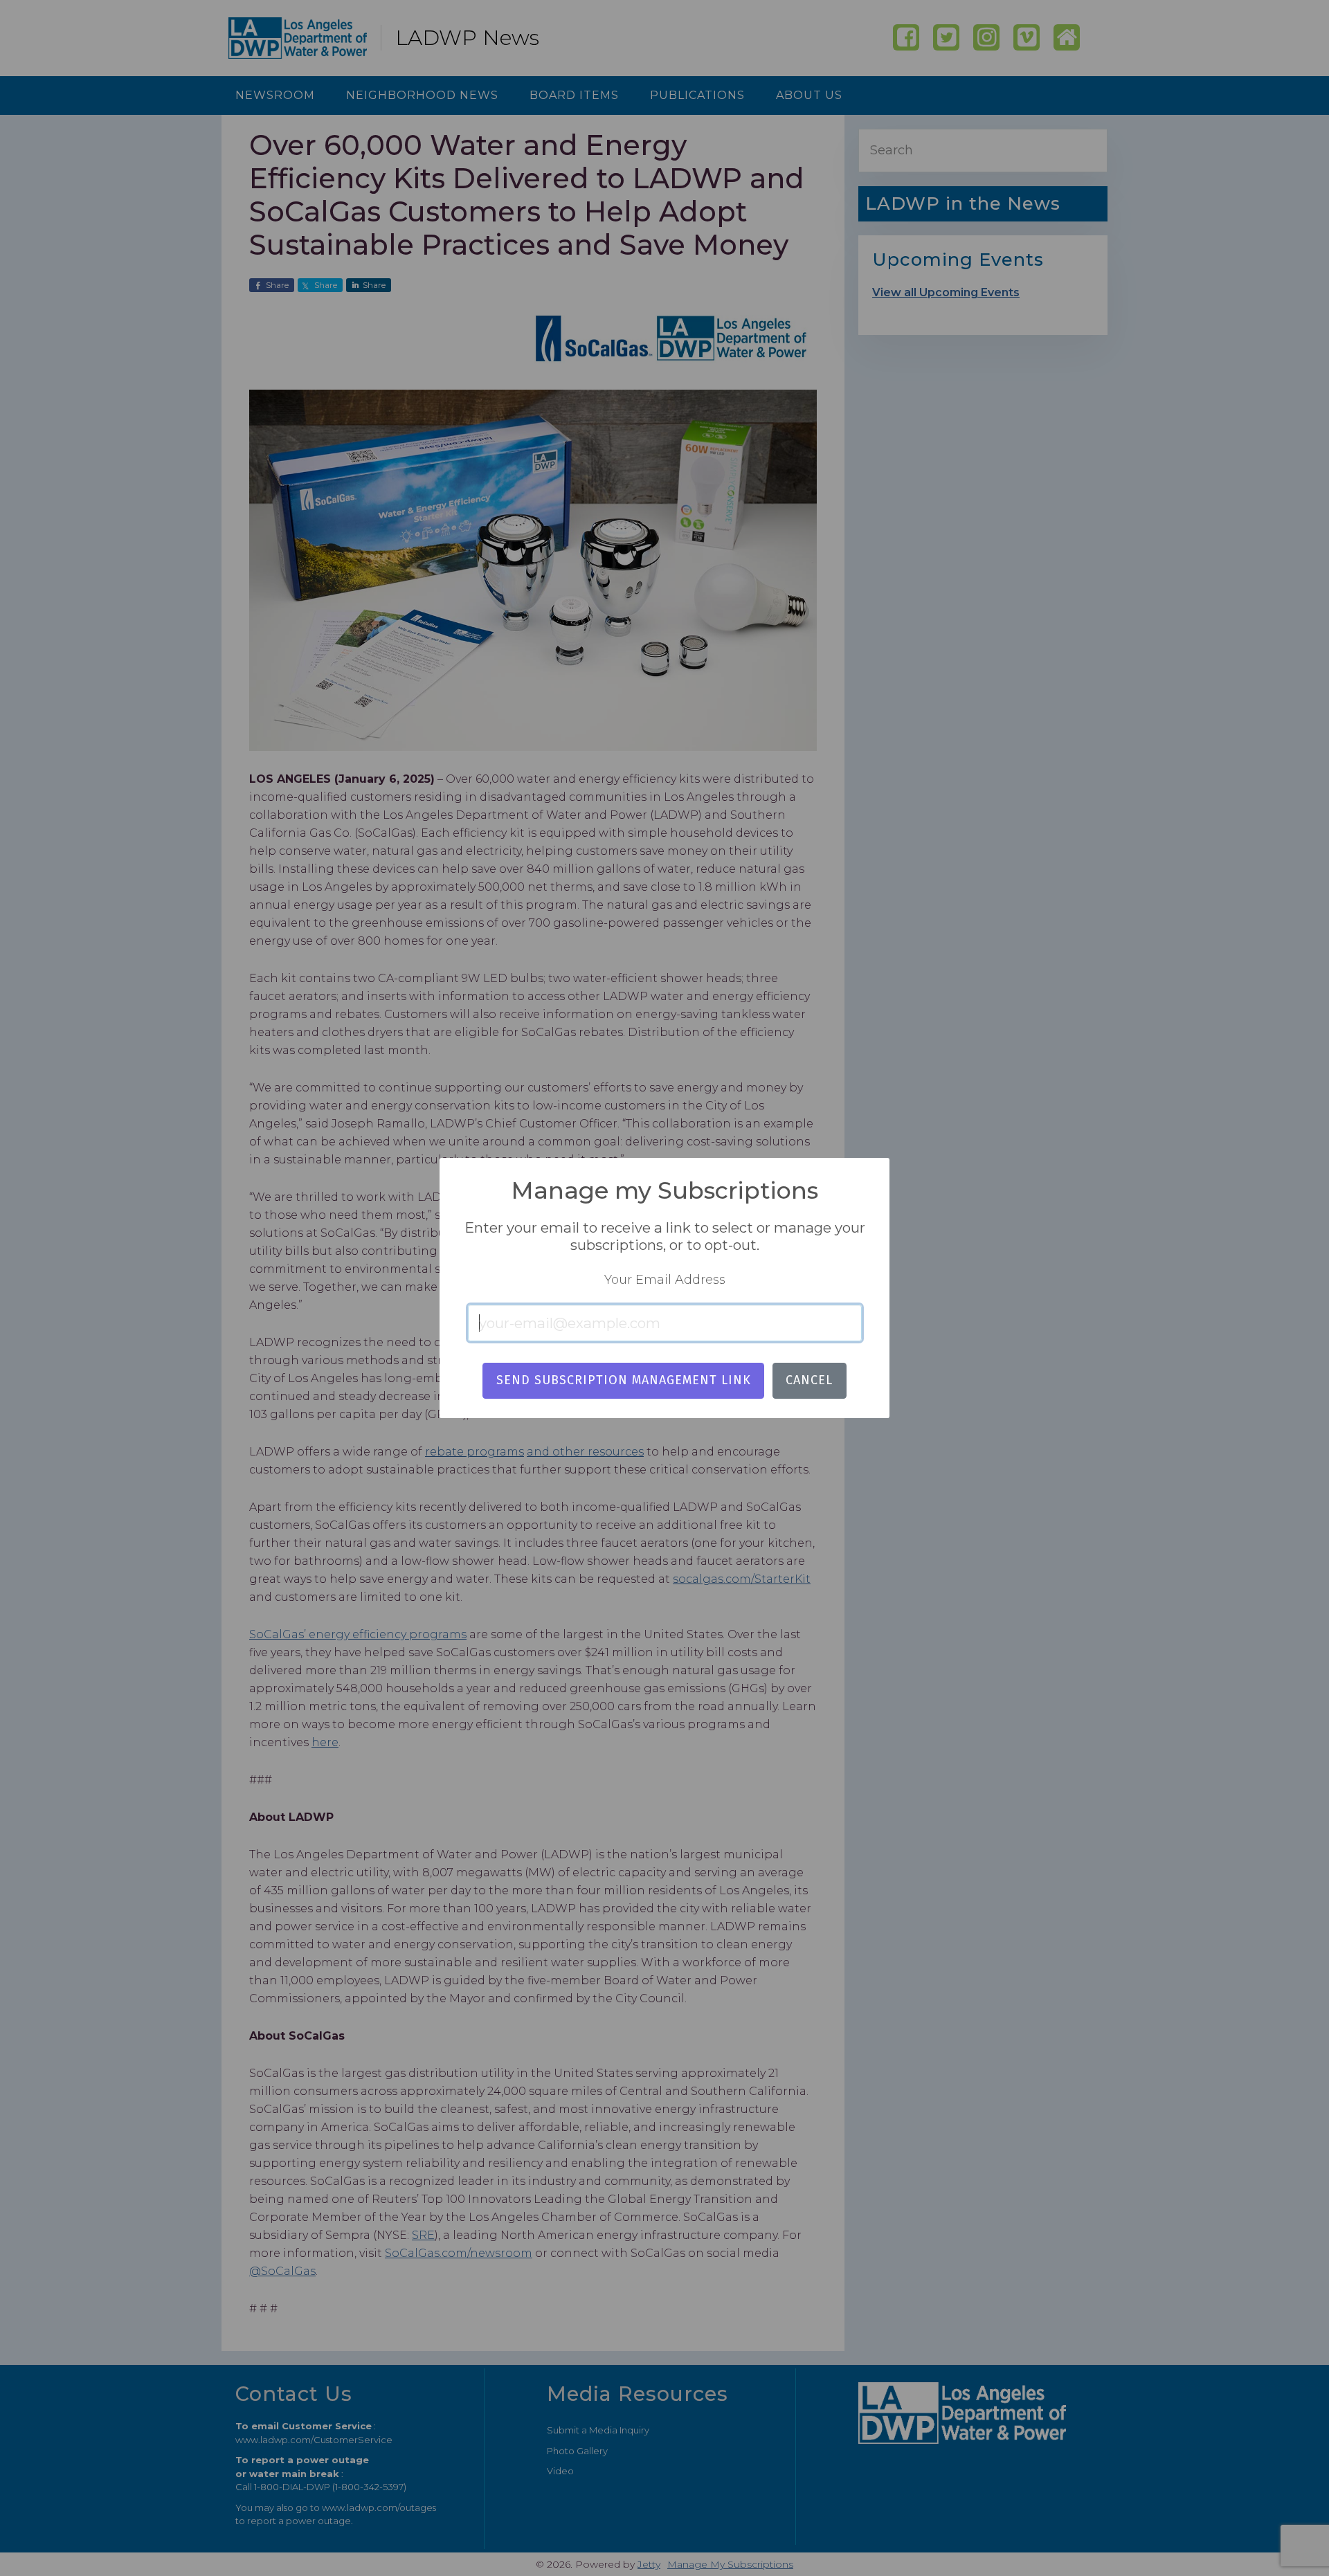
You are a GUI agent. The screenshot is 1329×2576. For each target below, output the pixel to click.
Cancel (809, 1380)
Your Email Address (665, 1280)
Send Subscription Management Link (624, 1380)
